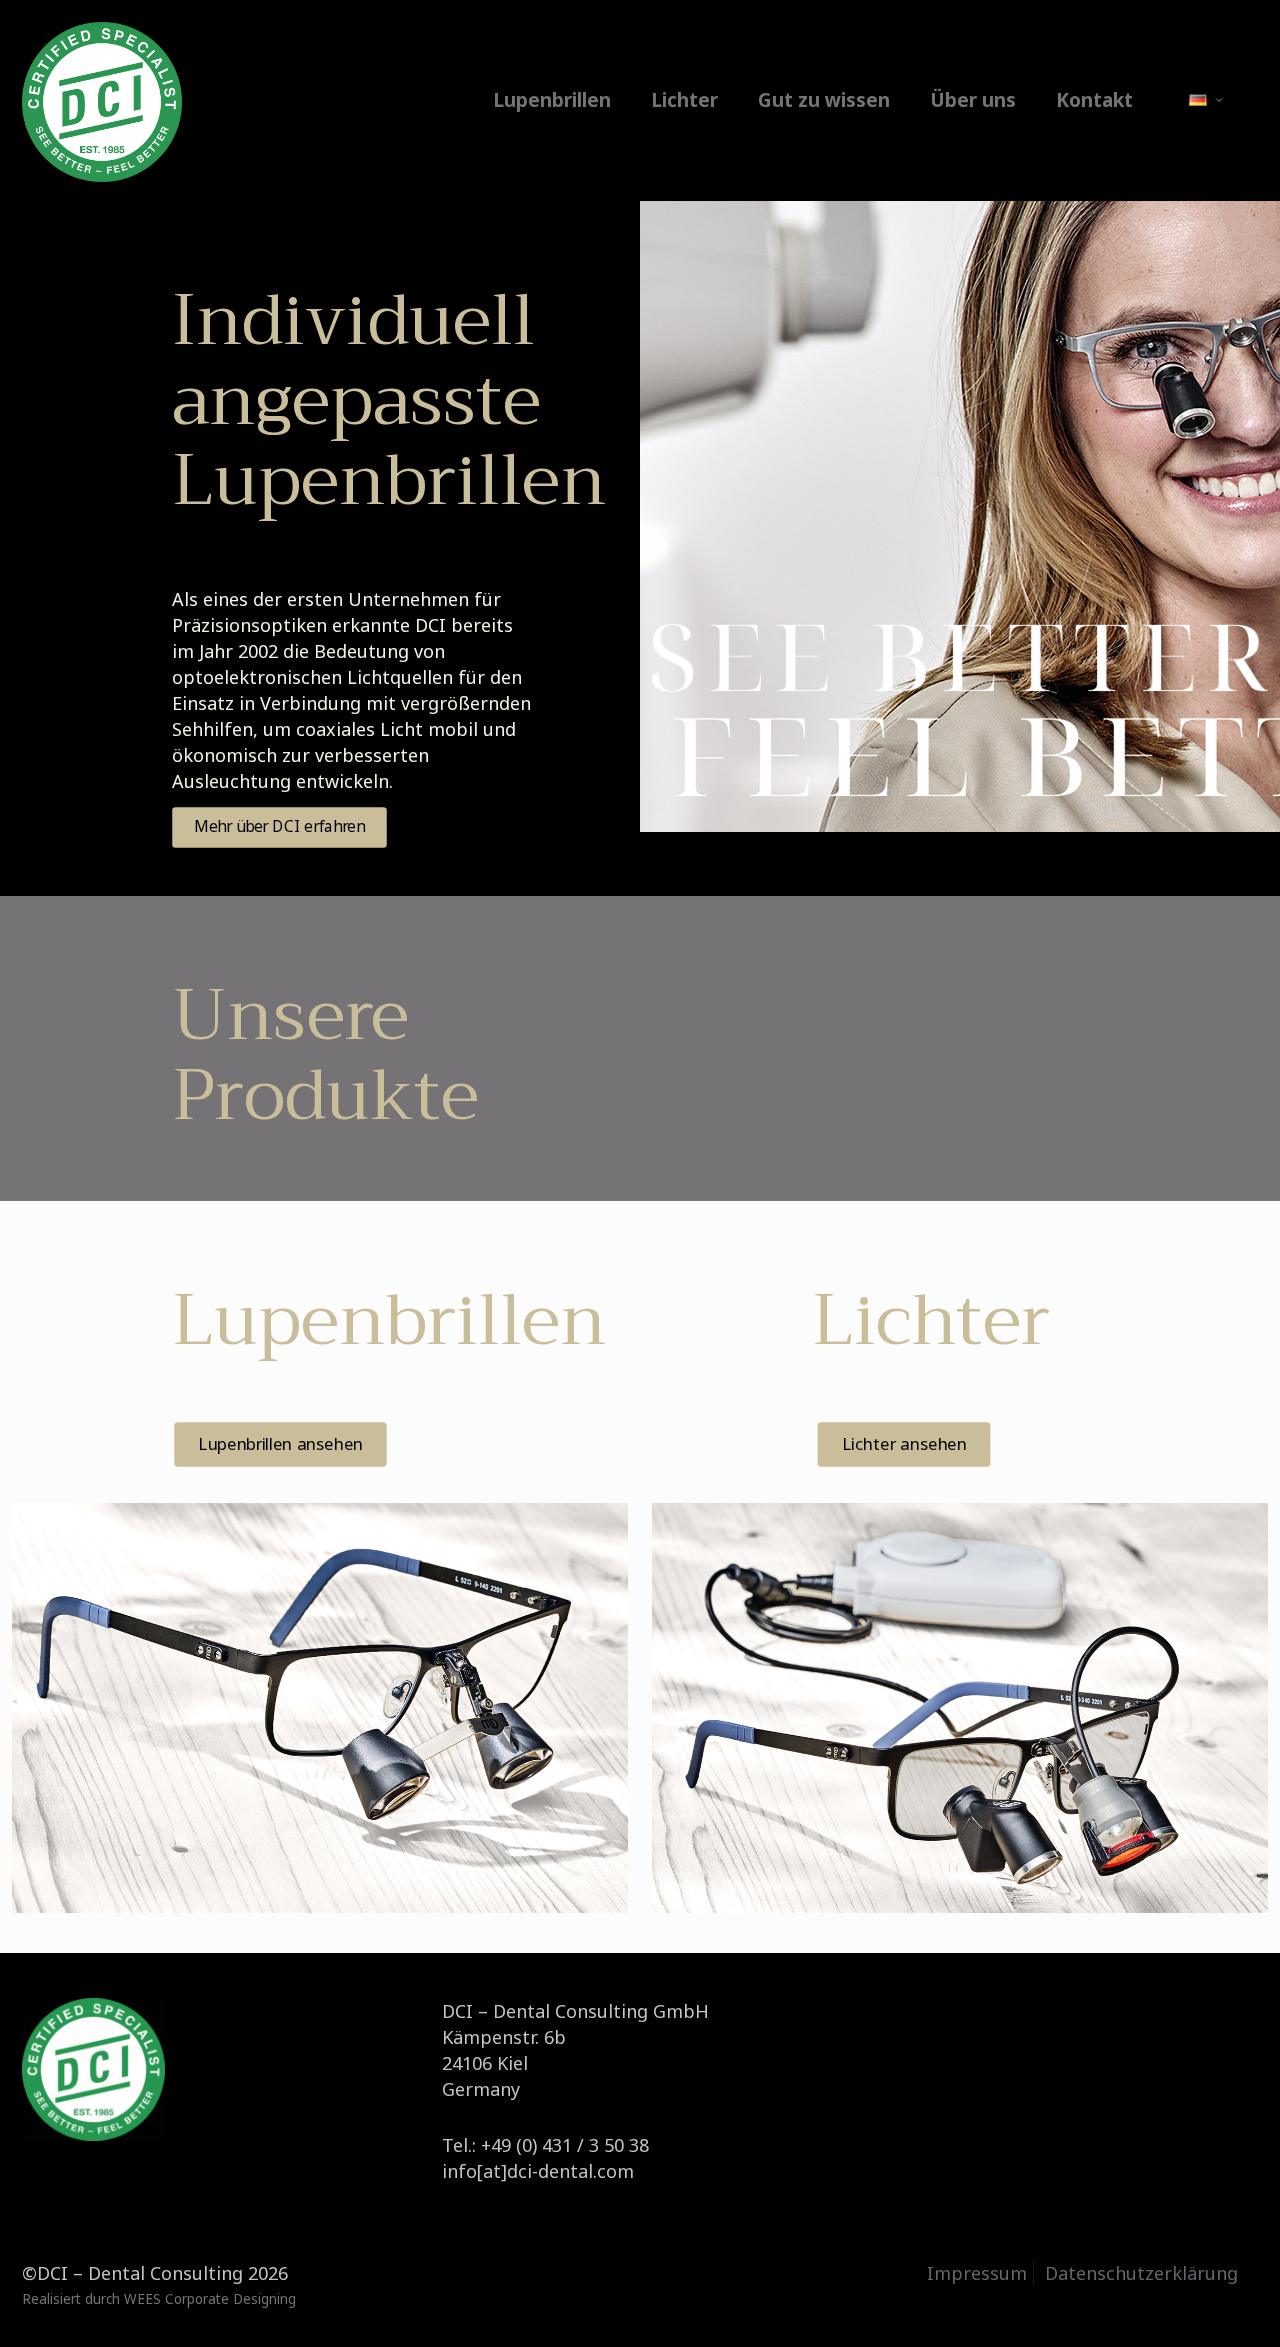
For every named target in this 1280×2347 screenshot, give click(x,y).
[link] (320, 1708)
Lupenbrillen (389, 1320)
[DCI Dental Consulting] (102, 100)
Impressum (977, 2273)
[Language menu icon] (1205, 100)
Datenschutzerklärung (1141, 2273)
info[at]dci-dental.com (538, 2171)
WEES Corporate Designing (210, 2299)
